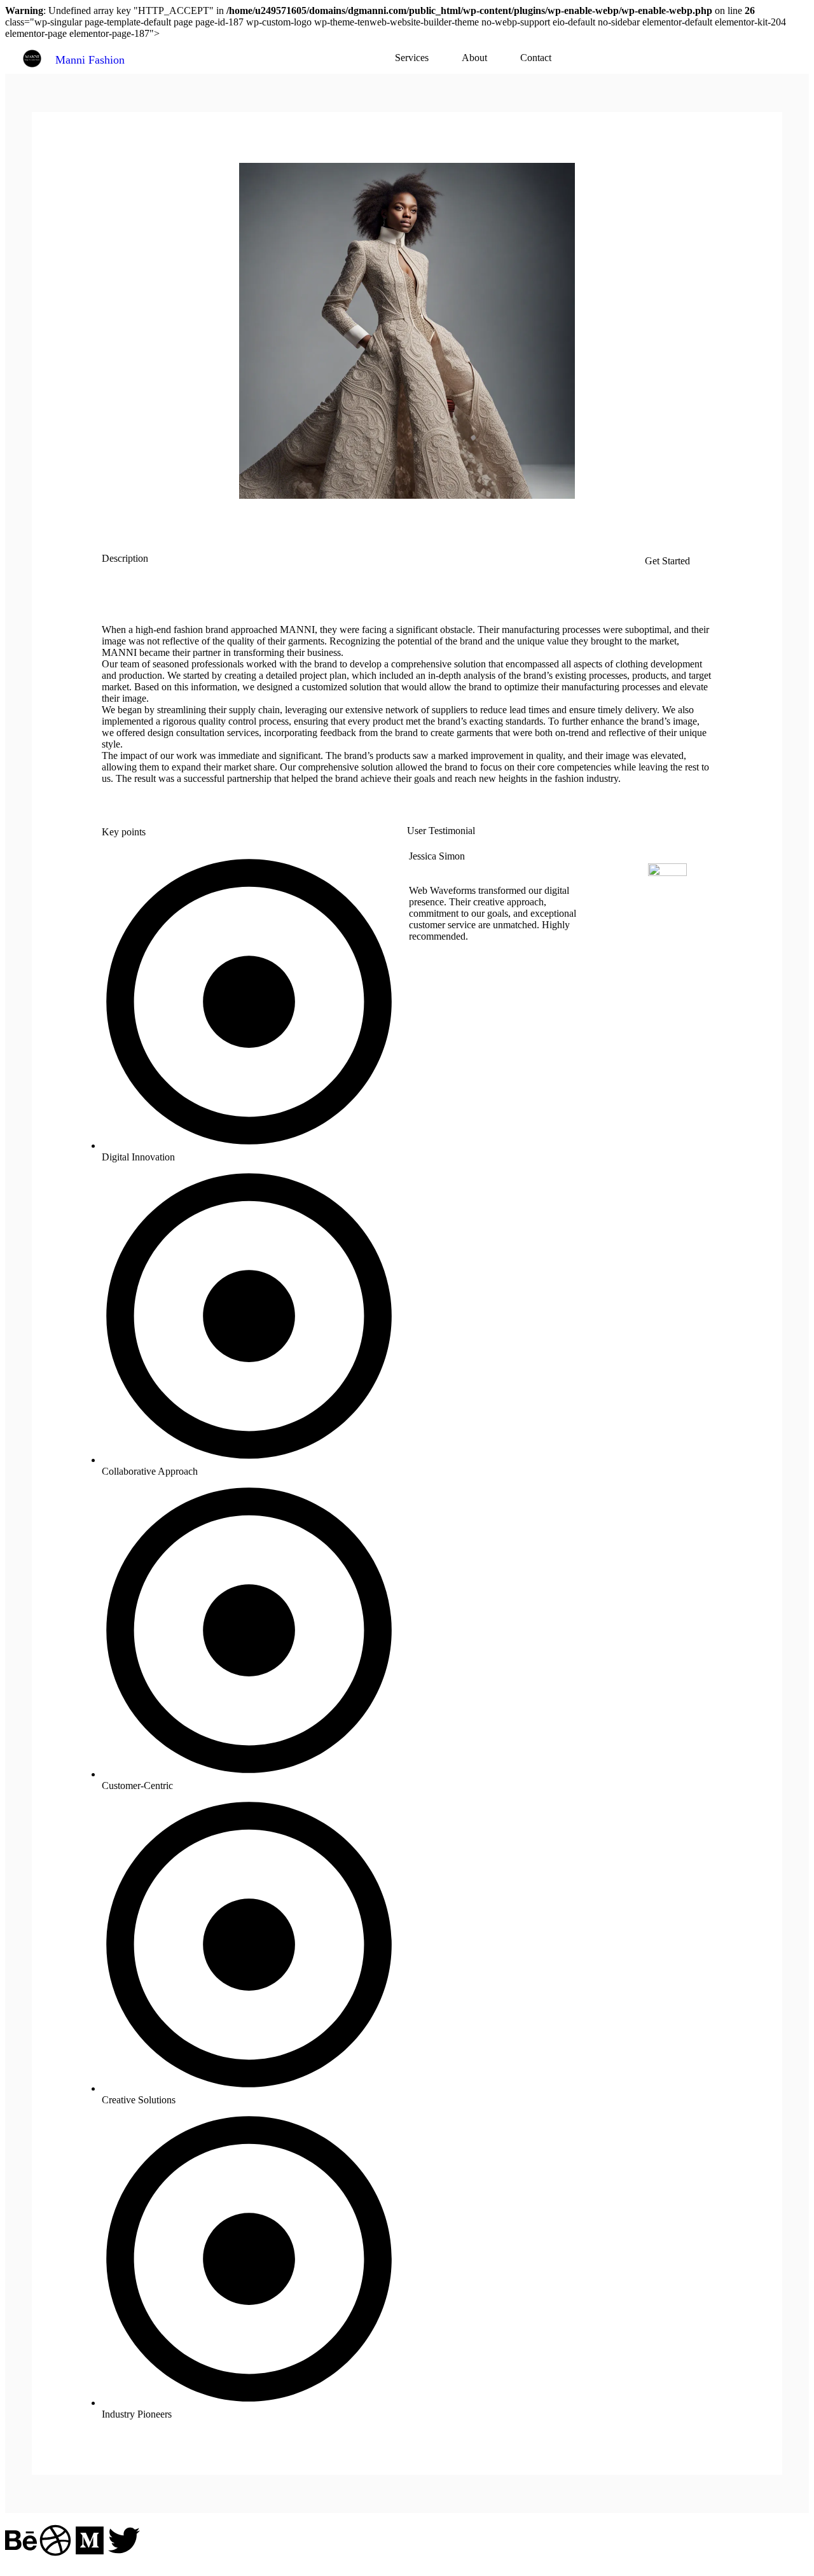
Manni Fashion (90, 60)
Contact (536, 58)
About (474, 58)
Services (412, 58)
